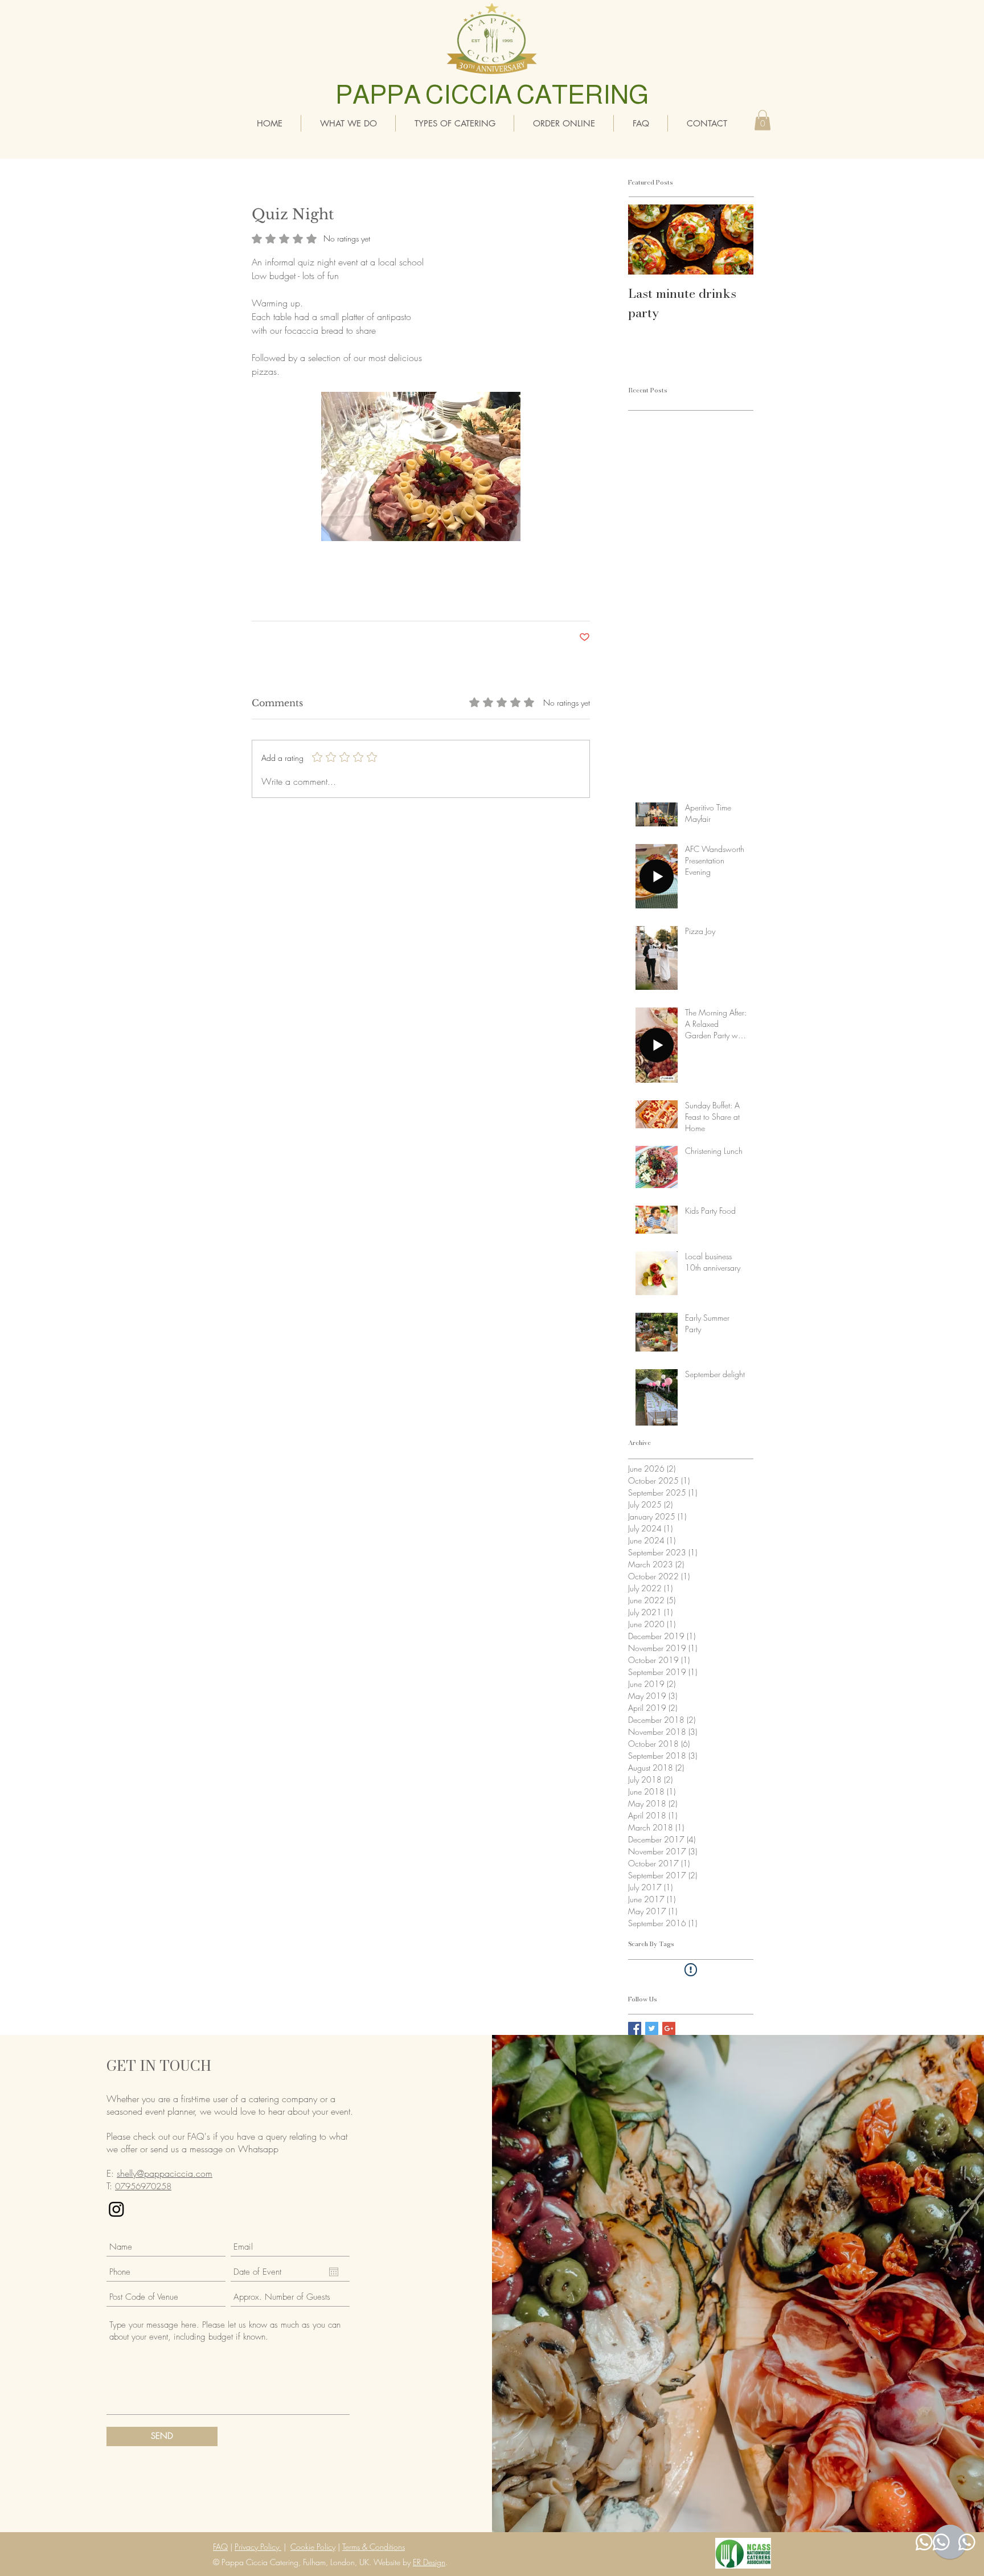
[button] (762, 120)
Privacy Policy (258, 2547)
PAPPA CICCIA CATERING (492, 95)
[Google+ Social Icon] (669, 2028)
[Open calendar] (334, 2272)
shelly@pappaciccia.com (165, 2173)
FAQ (220, 2547)
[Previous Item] (646, 239)
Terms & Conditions (374, 2547)
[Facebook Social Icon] (635, 2028)
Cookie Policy (313, 2547)
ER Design (429, 2562)
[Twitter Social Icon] (652, 2028)
